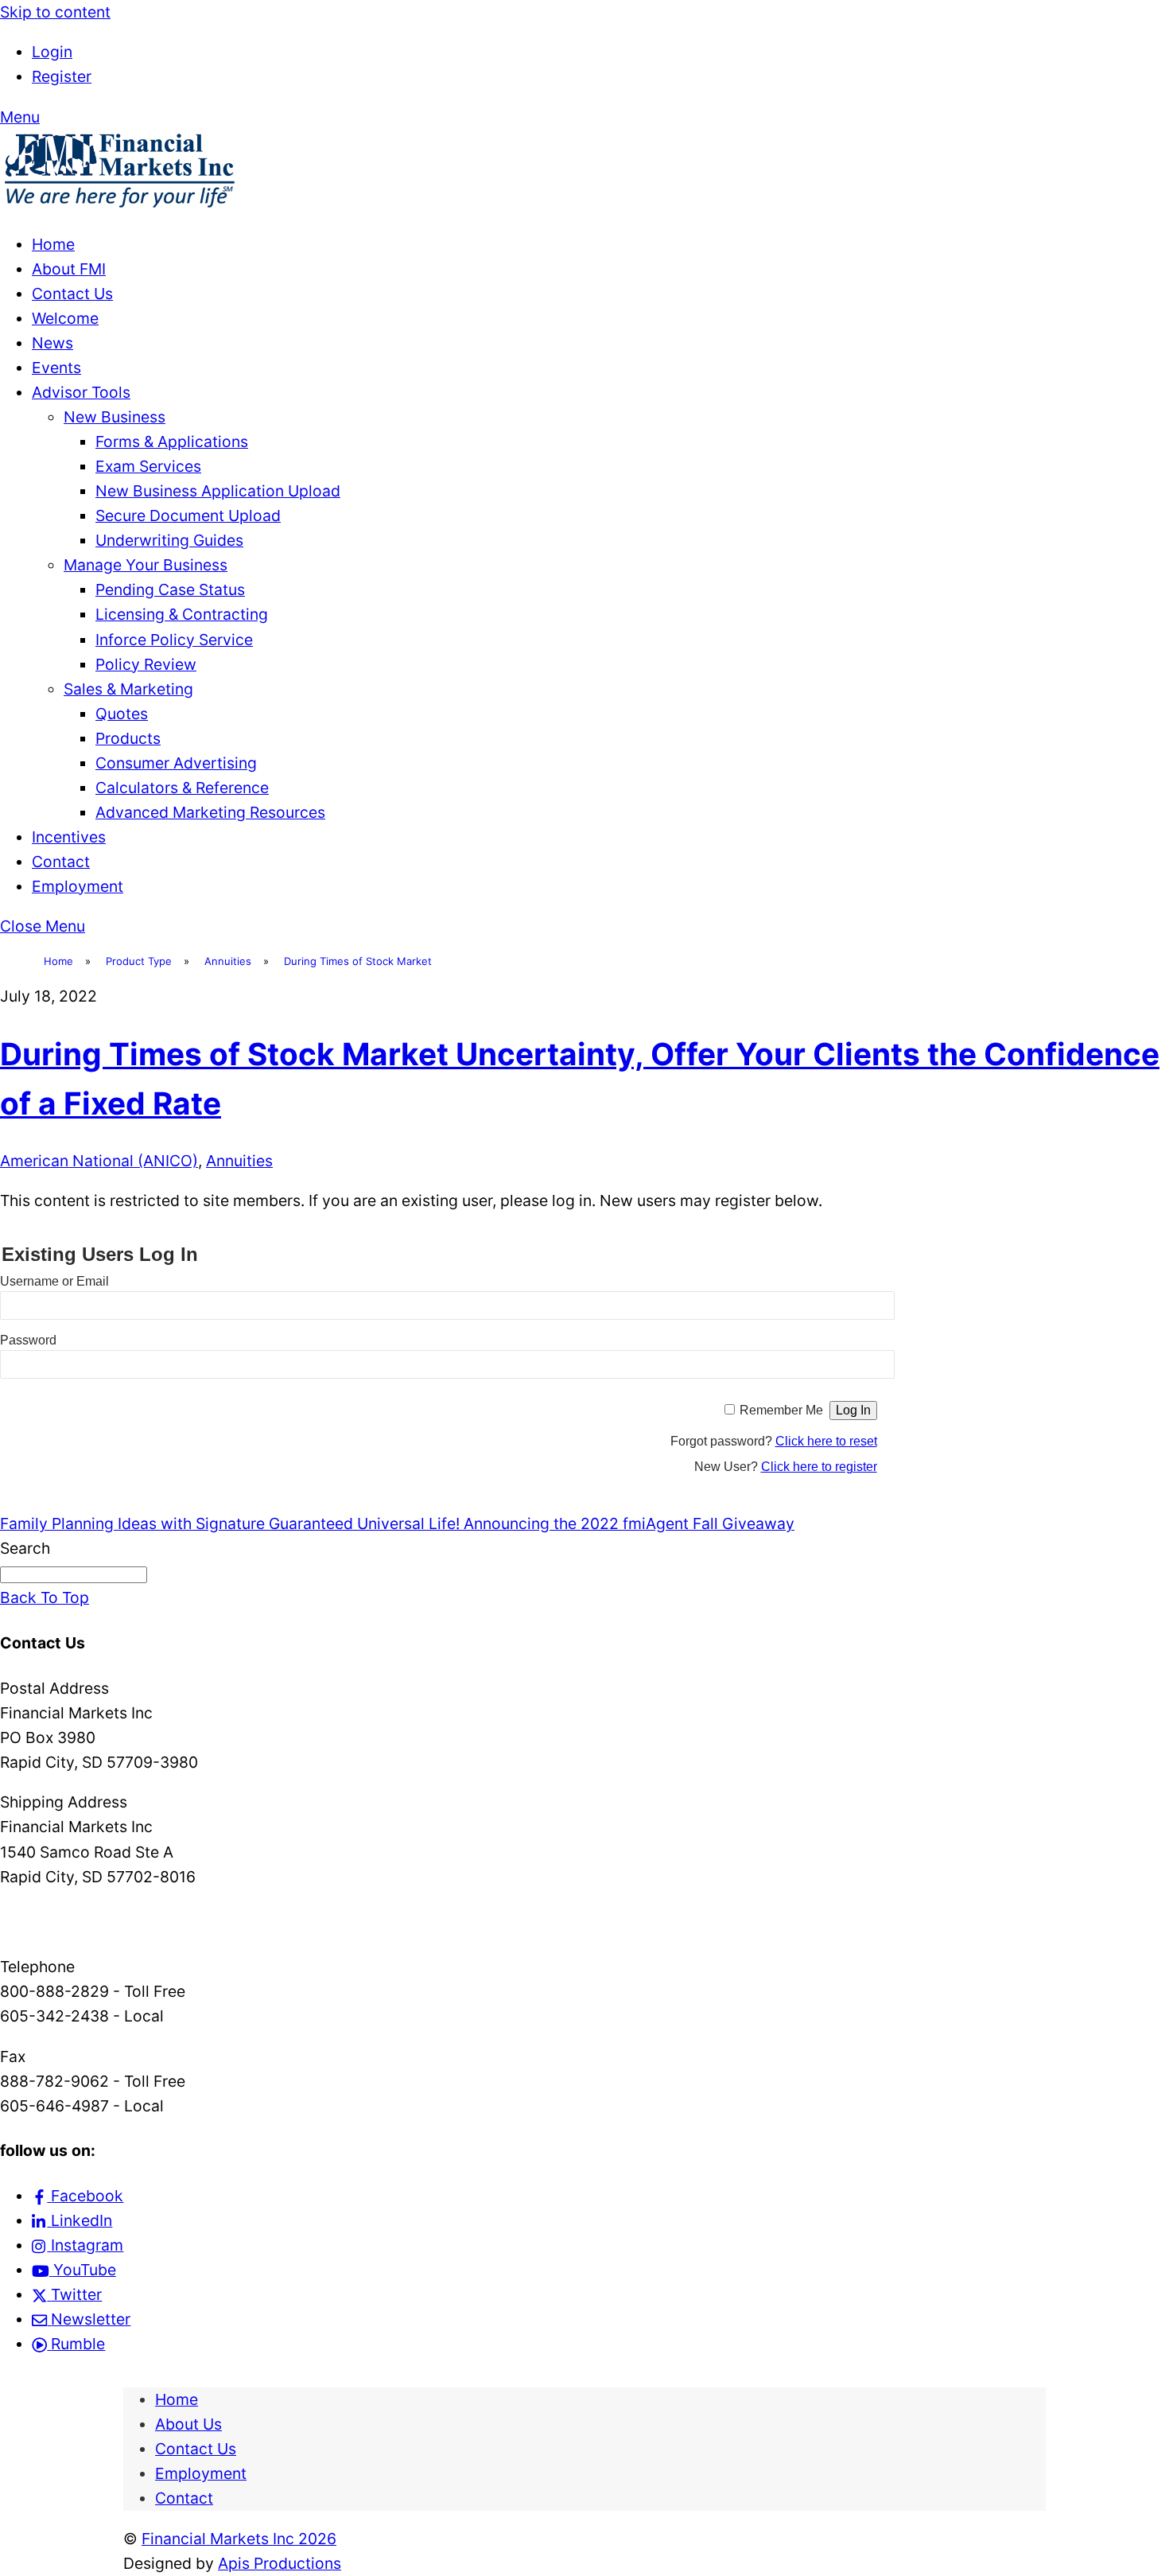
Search (25, 1548)
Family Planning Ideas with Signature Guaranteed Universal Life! (230, 1523)
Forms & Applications (172, 442)
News (52, 343)
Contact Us (72, 294)
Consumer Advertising (176, 763)
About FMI (69, 269)
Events (56, 368)
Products (128, 738)
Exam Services (148, 466)
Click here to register (819, 1467)
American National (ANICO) (99, 1161)
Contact (61, 862)
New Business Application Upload (218, 491)
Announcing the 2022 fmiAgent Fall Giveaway (627, 1523)
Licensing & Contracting (182, 614)
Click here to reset (826, 1441)
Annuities (239, 1161)
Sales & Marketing (128, 689)
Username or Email (54, 1281)
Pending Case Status (170, 590)
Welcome (65, 318)
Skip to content (55, 12)
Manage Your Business (146, 565)
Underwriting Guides (169, 540)
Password (28, 1340)
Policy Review (146, 664)
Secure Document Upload (188, 516)
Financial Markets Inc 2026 (239, 2539)
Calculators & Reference (182, 788)
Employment (78, 886)
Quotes (122, 714)
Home (53, 244)
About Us (188, 2424)
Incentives (69, 837)
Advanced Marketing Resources (210, 812)
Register (62, 76)
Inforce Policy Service (174, 640)
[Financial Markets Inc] (119, 204)
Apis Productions (280, 2563)
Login (52, 52)
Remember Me (781, 1410)
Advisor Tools (81, 392)
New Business (115, 417)
